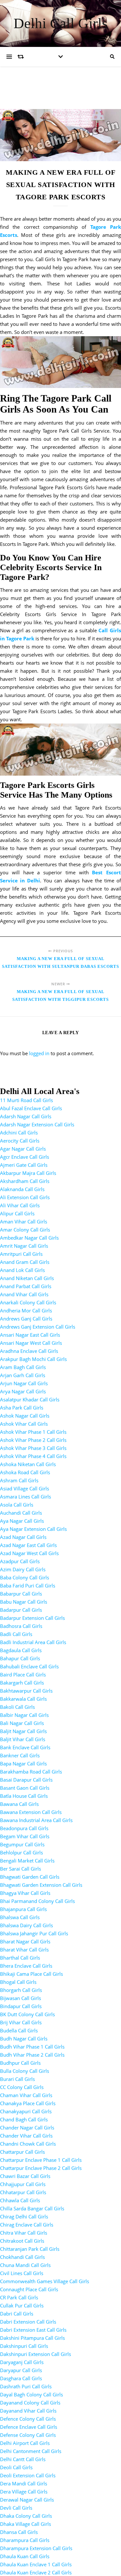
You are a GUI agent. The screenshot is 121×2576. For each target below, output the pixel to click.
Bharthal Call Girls (20, 1958)
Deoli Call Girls (16, 2467)
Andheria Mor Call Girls (26, 1310)
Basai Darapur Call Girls (26, 1780)
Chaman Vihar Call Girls (26, 2095)
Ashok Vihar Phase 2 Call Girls (33, 1440)
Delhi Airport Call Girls (25, 2443)
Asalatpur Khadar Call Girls (30, 1399)
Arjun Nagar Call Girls (24, 1383)
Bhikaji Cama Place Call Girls (31, 1974)
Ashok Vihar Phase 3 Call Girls (33, 1448)
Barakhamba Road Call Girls (31, 1772)
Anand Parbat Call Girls (26, 1286)
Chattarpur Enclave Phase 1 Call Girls (41, 2160)
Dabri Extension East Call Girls (33, 2330)
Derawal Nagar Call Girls (27, 2500)
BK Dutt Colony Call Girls (27, 2014)
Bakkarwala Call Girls (23, 1699)
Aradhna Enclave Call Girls (29, 1351)
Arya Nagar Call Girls (23, 1391)
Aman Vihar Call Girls (24, 1222)
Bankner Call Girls (20, 1755)
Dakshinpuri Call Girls (24, 2346)
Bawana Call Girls (19, 1804)
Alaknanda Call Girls (22, 1189)
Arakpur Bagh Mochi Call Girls (33, 1359)
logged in (39, 1053)
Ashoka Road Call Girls (25, 1472)
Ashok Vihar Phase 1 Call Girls (33, 1432)
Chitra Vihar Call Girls (24, 2233)
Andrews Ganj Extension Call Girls (38, 1327)
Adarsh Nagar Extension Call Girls (37, 1124)
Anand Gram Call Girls (25, 1262)
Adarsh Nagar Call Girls (26, 1116)
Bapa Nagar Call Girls (23, 1763)
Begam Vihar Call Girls (25, 1836)
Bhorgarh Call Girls (21, 1990)
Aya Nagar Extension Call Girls (33, 1529)
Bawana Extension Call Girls (31, 1812)
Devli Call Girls (16, 2508)
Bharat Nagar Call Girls (25, 1941)
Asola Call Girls (17, 1505)
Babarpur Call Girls (21, 1594)
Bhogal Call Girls (18, 1982)
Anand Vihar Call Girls (24, 1294)
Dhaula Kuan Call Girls (25, 2556)
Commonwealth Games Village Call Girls (45, 2281)
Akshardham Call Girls (25, 1181)
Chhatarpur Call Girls (23, 2192)
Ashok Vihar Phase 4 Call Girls (33, 1456)
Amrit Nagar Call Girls (24, 1246)
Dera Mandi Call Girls (24, 2483)
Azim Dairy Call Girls (23, 1569)
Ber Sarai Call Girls (20, 1869)
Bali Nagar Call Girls (22, 1723)
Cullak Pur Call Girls (22, 2305)
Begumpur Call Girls (22, 1844)
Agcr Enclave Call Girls (25, 1157)
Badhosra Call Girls (21, 1626)
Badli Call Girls (16, 1634)
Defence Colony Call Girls (28, 2419)
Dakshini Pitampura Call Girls (32, 2338)
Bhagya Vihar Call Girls (25, 1893)
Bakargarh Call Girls (22, 1683)
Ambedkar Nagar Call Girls (29, 1238)
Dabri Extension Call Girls (28, 2322)
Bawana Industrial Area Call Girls (36, 1820)
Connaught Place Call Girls (29, 2289)
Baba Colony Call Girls (25, 1577)
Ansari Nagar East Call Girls (30, 1335)
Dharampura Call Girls (25, 2540)
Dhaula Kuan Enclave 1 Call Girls (36, 2564)
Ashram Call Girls (19, 1480)
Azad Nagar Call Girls (23, 1537)
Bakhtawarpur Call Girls (26, 1691)
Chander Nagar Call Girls (27, 2128)
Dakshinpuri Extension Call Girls (35, 2354)
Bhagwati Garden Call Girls (30, 1877)
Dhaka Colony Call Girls (26, 2516)
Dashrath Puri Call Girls (26, 2386)
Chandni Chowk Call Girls (28, 2144)
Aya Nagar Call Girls (22, 1521)
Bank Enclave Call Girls (25, 1747)
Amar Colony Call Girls (25, 1230)
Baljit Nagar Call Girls (23, 1731)
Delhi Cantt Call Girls (23, 2459)
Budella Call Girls (19, 2030)
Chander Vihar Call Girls (26, 2136)
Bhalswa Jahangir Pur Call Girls (34, 1933)
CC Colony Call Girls (22, 2087)
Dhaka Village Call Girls (25, 2524)
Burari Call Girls (17, 2079)
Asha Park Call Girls (22, 1408)
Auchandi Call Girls (21, 1513)
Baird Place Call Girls (23, 1675)
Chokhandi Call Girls (22, 2257)
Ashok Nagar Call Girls (25, 1416)
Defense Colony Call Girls (28, 2435)
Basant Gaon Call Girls (25, 1788)
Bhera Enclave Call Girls (26, 1966)
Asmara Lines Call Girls (25, 1497)
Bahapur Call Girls (20, 1658)
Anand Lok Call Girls (22, 1270)
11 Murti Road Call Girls (26, 1100)
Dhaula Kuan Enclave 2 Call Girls (36, 2572)
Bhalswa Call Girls (20, 1917)
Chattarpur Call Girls (22, 2152)
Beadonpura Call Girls (24, 1828)
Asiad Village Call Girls (25, 1488)
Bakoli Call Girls (17, 1707)
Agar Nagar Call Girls (23, 1149)
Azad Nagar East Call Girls (28, 1545)
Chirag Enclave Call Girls (27, 2225)
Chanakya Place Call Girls (28, 2103)
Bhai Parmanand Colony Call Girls (37, 1901)
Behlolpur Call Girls (21, 1852)
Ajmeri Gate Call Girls (24, 1165)
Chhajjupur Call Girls (23, 2184)
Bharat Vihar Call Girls (24, 1950)
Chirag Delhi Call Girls (24, 2217)
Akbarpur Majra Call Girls (28, 1173)
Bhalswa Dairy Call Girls (26, 1925)
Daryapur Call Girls (21, 2370)
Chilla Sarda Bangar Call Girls (32, 2208)
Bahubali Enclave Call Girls (29, 1666)
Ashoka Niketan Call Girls (28, 1464)
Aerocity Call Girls (20, 1141)
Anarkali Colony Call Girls (28, 1302)
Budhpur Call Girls (20, 2063)
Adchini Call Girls (19, 1133)
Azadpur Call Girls (20, 1561)
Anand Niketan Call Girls (27, 1278)
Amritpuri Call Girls (21, 1254)
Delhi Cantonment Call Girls (31, 2451)
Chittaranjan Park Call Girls (30, 2249)
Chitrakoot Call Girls (22, 2241)
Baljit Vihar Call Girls (23, 1739)
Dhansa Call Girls (19, 2532)
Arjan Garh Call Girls (23, 1375)
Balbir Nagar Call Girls (24, 1715)
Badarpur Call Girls (21, 1610)
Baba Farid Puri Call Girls (28, 1586)
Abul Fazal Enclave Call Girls (31, 1108)
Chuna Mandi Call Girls (25, 2265)
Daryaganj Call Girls (22, 2362)
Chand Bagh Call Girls (24, 2119)
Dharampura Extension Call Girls (36, 2548)
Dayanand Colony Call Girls (30, 2403)
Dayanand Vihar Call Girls (28, 2411)
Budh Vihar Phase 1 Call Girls (32, 2047)
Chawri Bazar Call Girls (25, 2176)
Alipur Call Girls (17, 1213)
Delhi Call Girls (61, 23)
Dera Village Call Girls (24, 2492)
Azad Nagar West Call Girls (29, 1553)
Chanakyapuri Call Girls (26, 2111)
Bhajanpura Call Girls (23, 1909)
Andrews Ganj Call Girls (26, 1319)
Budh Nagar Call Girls (24, 2039)
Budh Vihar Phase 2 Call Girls (32, 2055)
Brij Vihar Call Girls (21, 2022)
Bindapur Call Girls (21, 2006)
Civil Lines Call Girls (22, 2273)
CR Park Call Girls (19, 2297)
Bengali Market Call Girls (27, 1861)
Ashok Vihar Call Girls (24, 1424)
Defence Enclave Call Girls (29, 2427)
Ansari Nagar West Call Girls (31, 1343)
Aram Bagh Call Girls (23, 1367)
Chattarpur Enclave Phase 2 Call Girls (41, 2168)
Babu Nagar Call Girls (24, 1602)
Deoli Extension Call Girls (28, 2475)
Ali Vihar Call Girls (20, 1205)
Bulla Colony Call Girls (25, 2071)
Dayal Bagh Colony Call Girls (31, 2394)
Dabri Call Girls (17, 2314)
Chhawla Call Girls (20, 2200)
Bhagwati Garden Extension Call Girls (41, 1885)
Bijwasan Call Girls (20, 1998)
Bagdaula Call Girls (21, 1650)
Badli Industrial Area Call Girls (33, 1642)
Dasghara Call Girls (21, 2378)
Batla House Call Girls (24, 1796)
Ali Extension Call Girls (25, 1197)
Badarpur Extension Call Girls (32, 1618)
